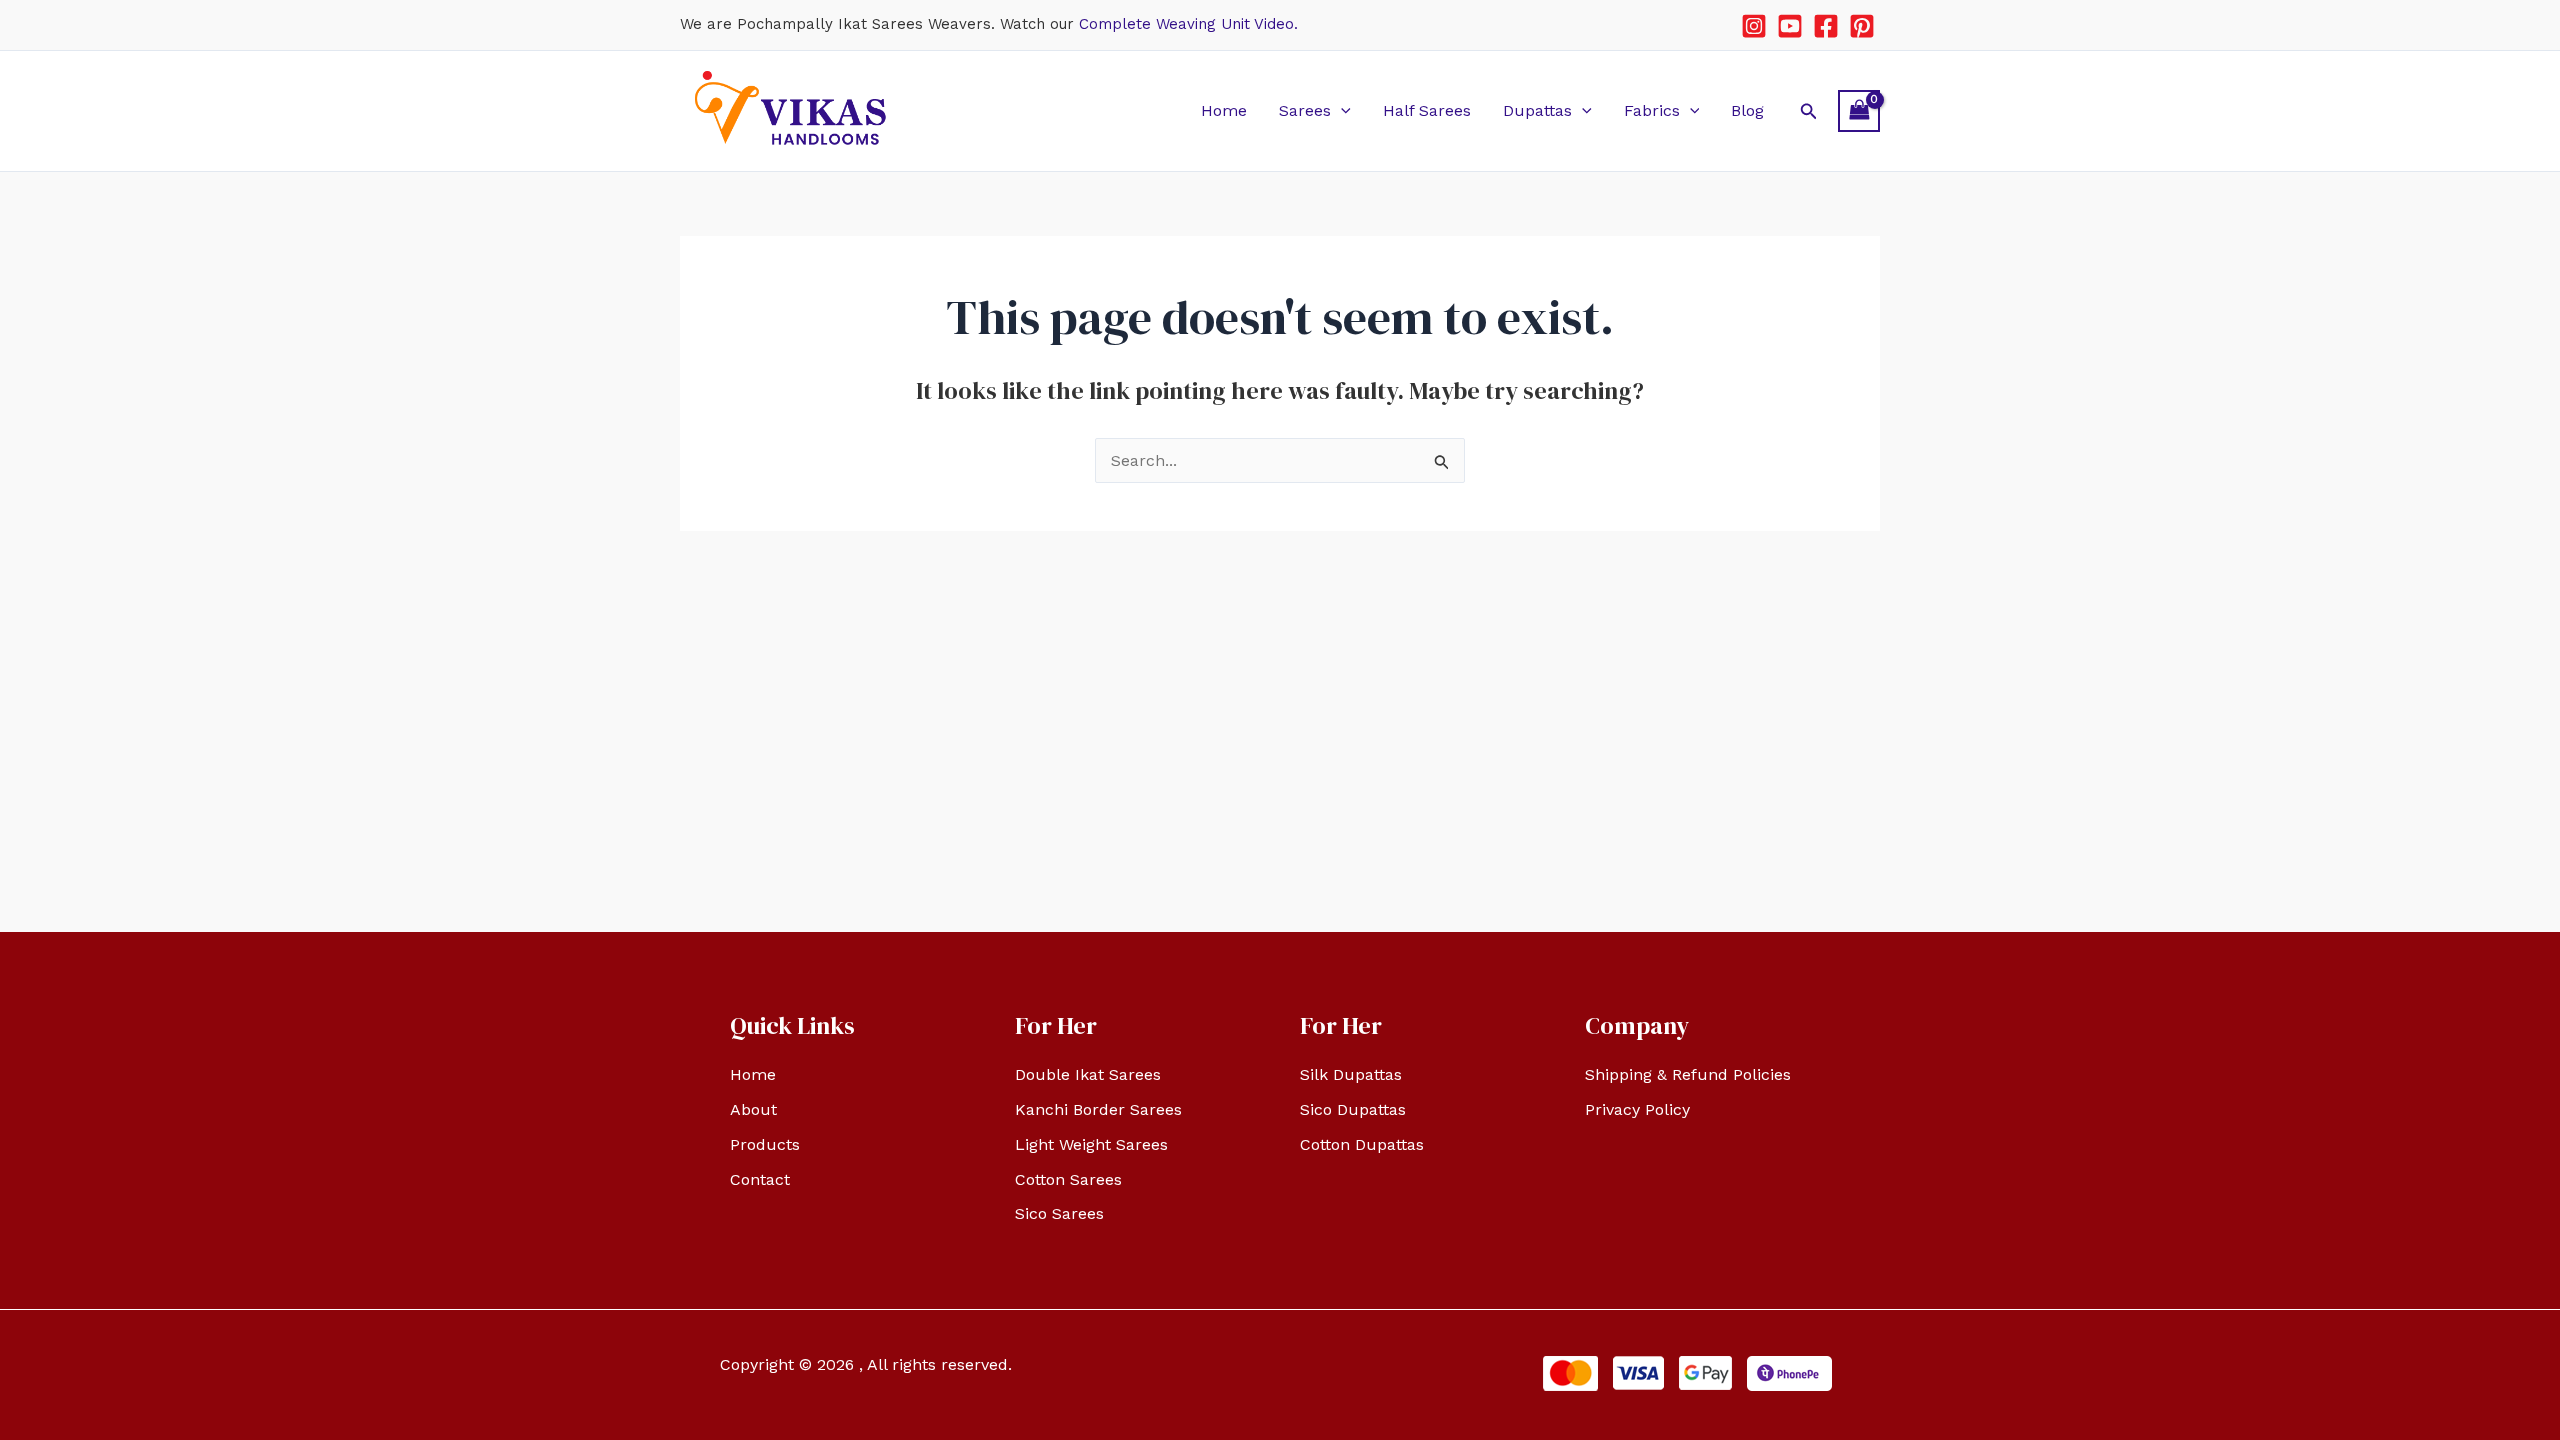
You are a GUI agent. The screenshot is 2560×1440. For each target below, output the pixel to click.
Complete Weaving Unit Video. (1188, 24)
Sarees (1305, 110)
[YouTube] (1790, 26)
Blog (1747, 110)
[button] (1341, 110)
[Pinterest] (1862, 26)
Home (1224, 110)
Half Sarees (1427, 110)
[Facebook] (1826, 26)
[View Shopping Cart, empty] (1859, 110)
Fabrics (1652, 110)
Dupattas (1537, 110)
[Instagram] (1754, 26)
